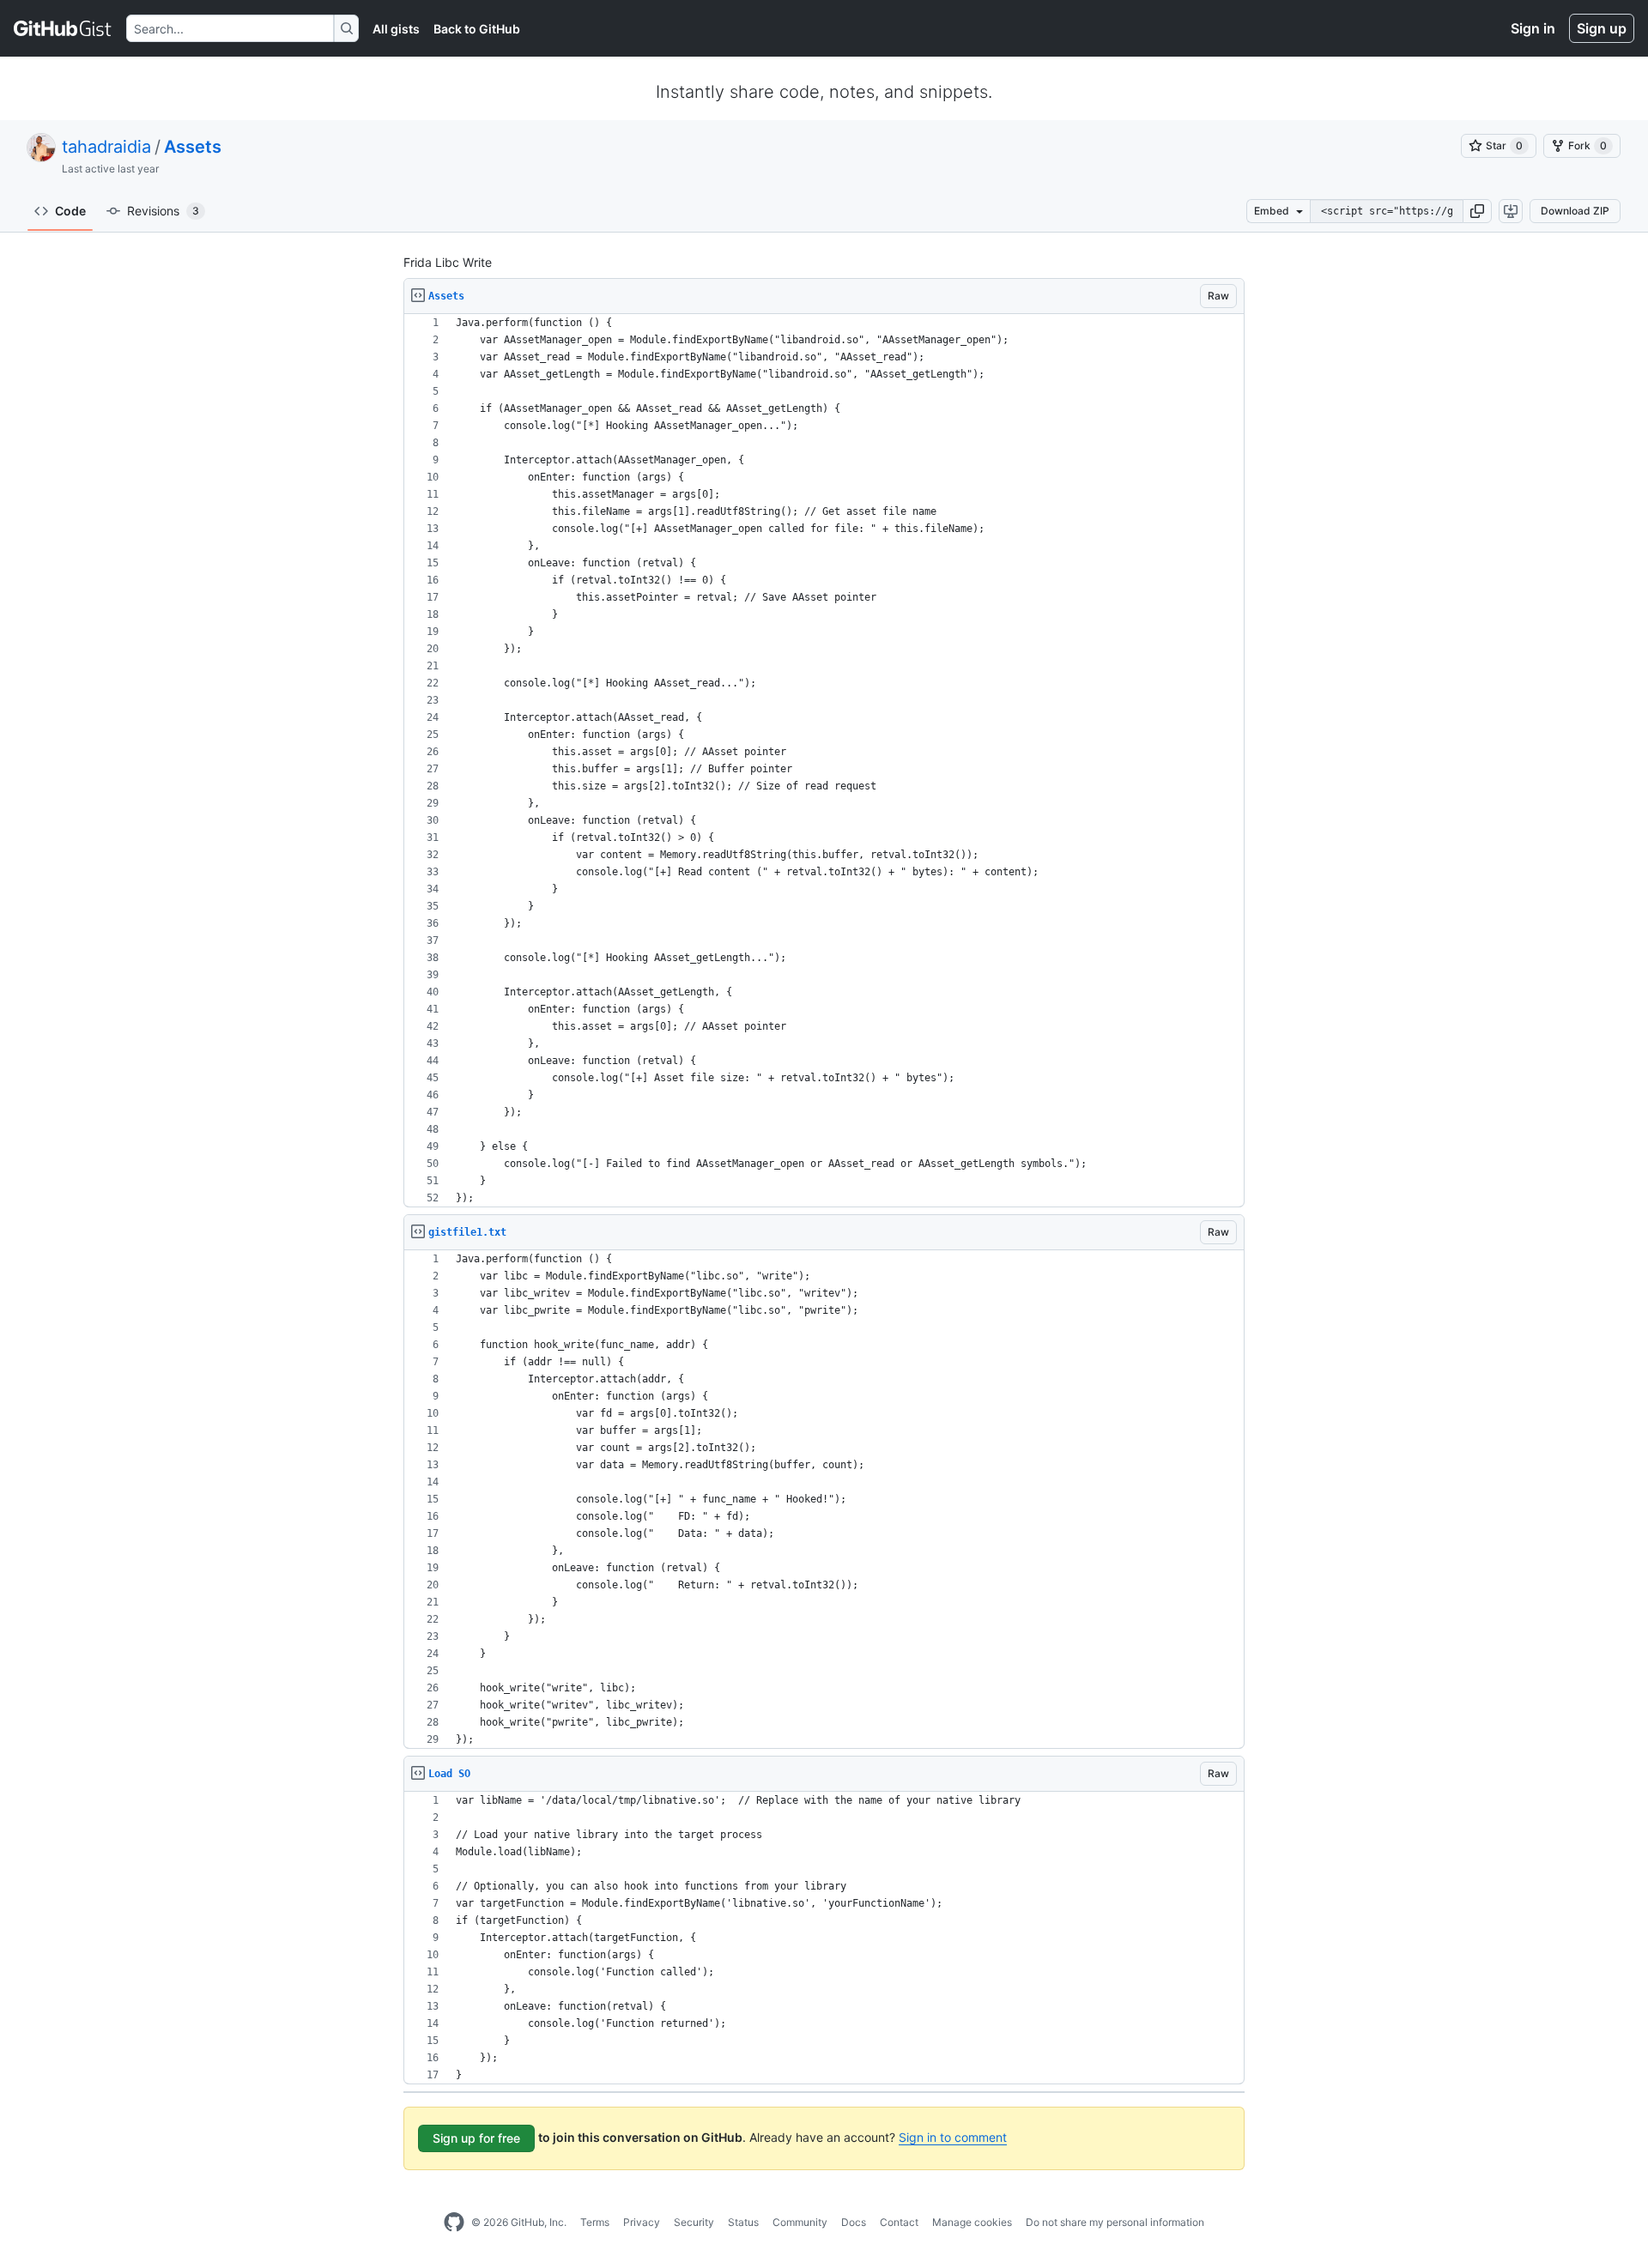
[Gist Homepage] (63, 28)
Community (800, 2222)
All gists (396, 29)
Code (70, 211)
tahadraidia (106, 147)
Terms (595, 2222)
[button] (1477, 211)
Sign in (1533, 28)
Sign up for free (476, 2138)
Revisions (163, 211)
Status (743, 2222)
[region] (824, 761)
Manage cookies (972, 2222)
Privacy (642, 2222)
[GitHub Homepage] (454, 2223)
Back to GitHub (477, 29)
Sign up (1602, 28)
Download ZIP (1575, 211)
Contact (899, 2222)
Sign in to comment (953, 2137)
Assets (193, 147)
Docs (854, 2222)
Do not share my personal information (1115, 2222)
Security (694, 2222)
